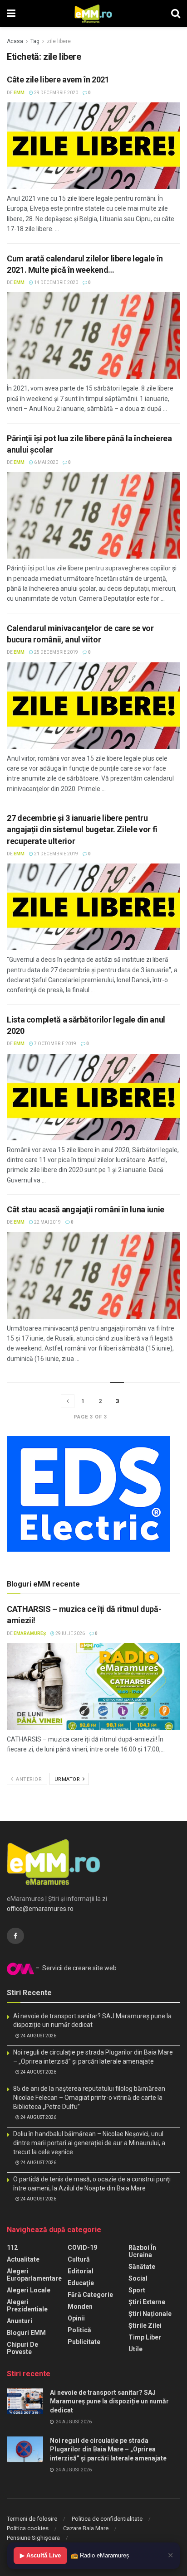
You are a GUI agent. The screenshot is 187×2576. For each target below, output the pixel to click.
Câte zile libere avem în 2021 (58, 80)
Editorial (81, 2271)
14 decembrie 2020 (56, 282)
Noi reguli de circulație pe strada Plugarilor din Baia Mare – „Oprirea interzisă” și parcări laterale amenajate (108, 2449)
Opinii (76, 2318)
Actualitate (23, 2259)
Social (138, 2278)
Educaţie (81, 2283)
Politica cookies (28, 2528)
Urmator (68, 1779)
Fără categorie (90, 2295)
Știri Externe (147, 2302)
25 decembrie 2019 (56, 652)
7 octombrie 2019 (55, 1044)
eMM (19, 93)
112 (12, 2248)
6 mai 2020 (46, 462)
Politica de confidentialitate (107, 2519)
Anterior (28, 1779)
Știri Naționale (150, 2314)
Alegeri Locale (29, 2290)
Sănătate (142, 2267)
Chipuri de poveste (22, 2348)
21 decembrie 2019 (56, 854)
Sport (137, 2290)
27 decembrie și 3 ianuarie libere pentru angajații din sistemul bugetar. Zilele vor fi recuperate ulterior (82, 829)
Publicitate (84, 2342)
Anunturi (20, 2321)
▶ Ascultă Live (40, 2555)
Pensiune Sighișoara (33, 2538)
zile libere (59, 41)
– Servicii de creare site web (75, 1968)
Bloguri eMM (26, 2333)
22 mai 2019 (47, 1222)
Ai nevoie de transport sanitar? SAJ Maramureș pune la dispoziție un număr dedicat (109, 2401)
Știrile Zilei (145, 2325)
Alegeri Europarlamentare (34, 2275)
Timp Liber (145, 2337)
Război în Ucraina (142, 2251)
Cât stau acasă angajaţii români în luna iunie (86, 1209)
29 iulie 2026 (70, 1633)
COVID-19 (82, 2248)
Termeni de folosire (32, 2519)
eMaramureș (30, 1633)
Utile (135, 2349)
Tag (35, 41)
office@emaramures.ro (40, 1909)
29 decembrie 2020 (56, 93)
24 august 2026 (38, 2036)
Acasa (15, 41)
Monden (80, 2306)
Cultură (79, 2259)
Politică (79, 2330)
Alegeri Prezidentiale (27, 2306)
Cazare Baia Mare (86, 2528)
